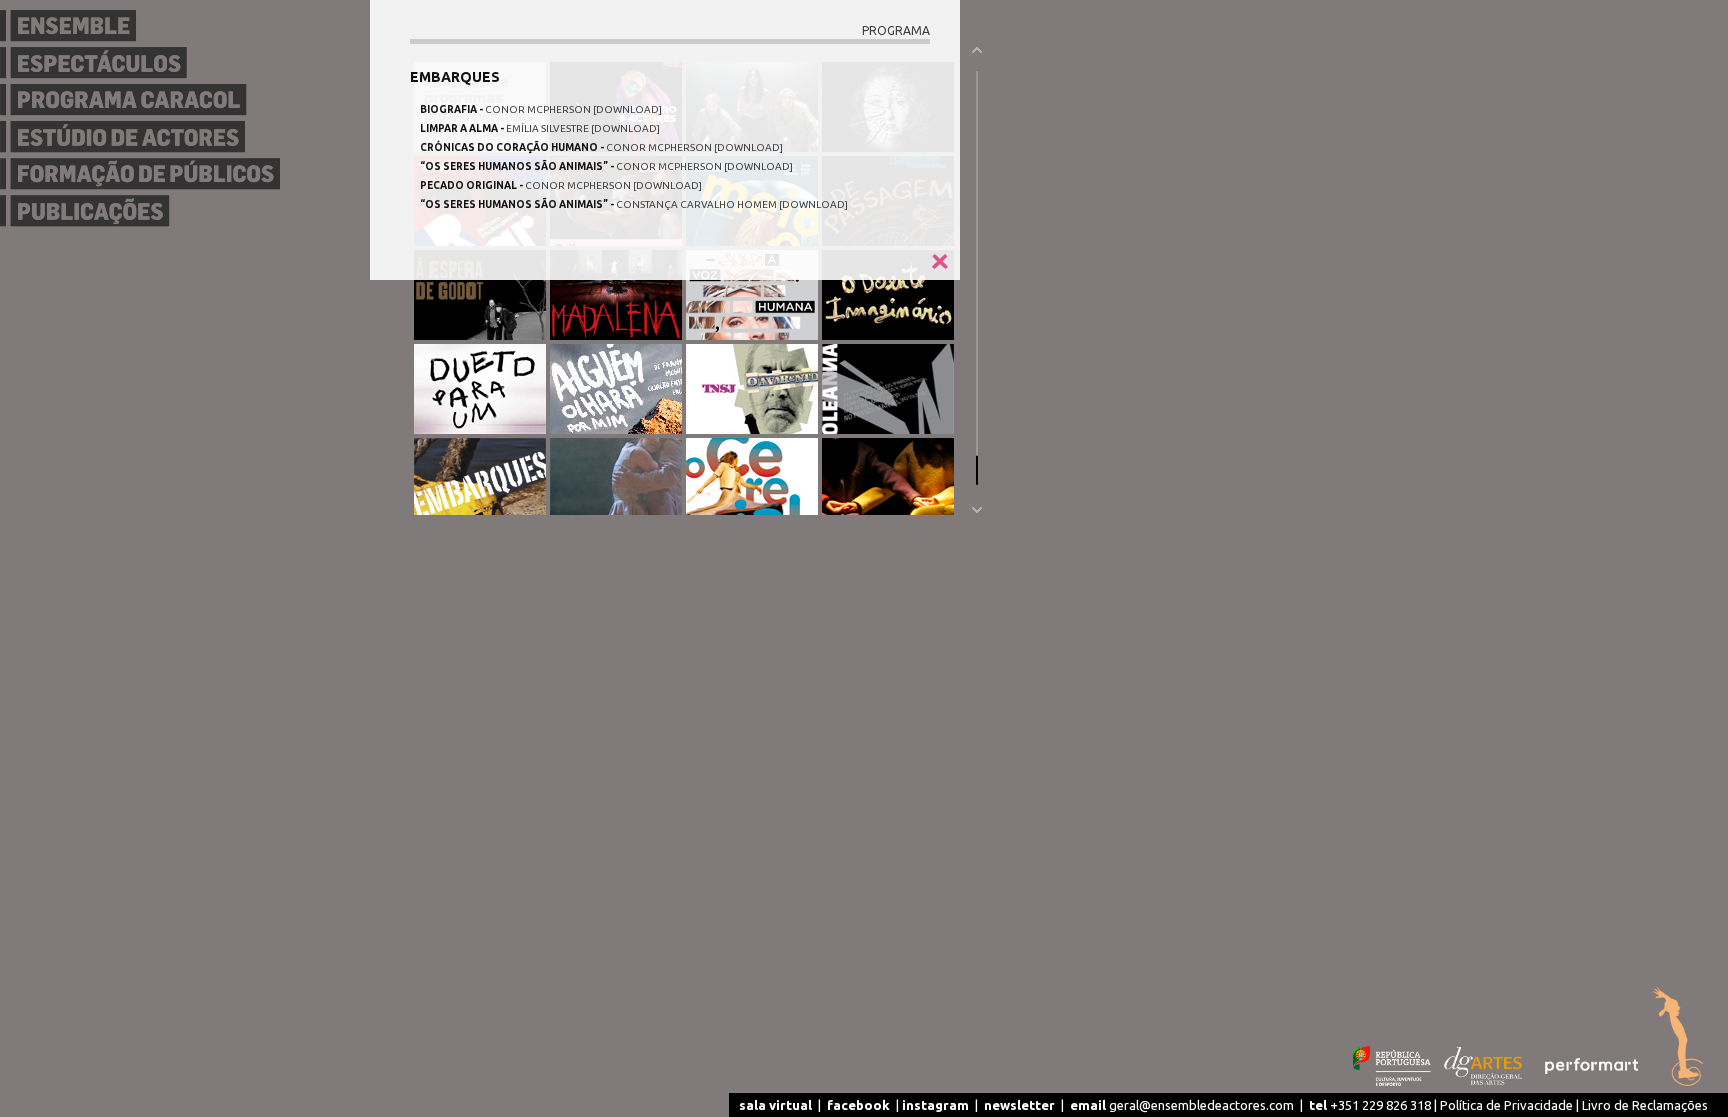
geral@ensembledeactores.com (1182, 1105)
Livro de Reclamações (1645, 1105)
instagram (935, 1105)
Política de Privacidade (1506, 1105)
